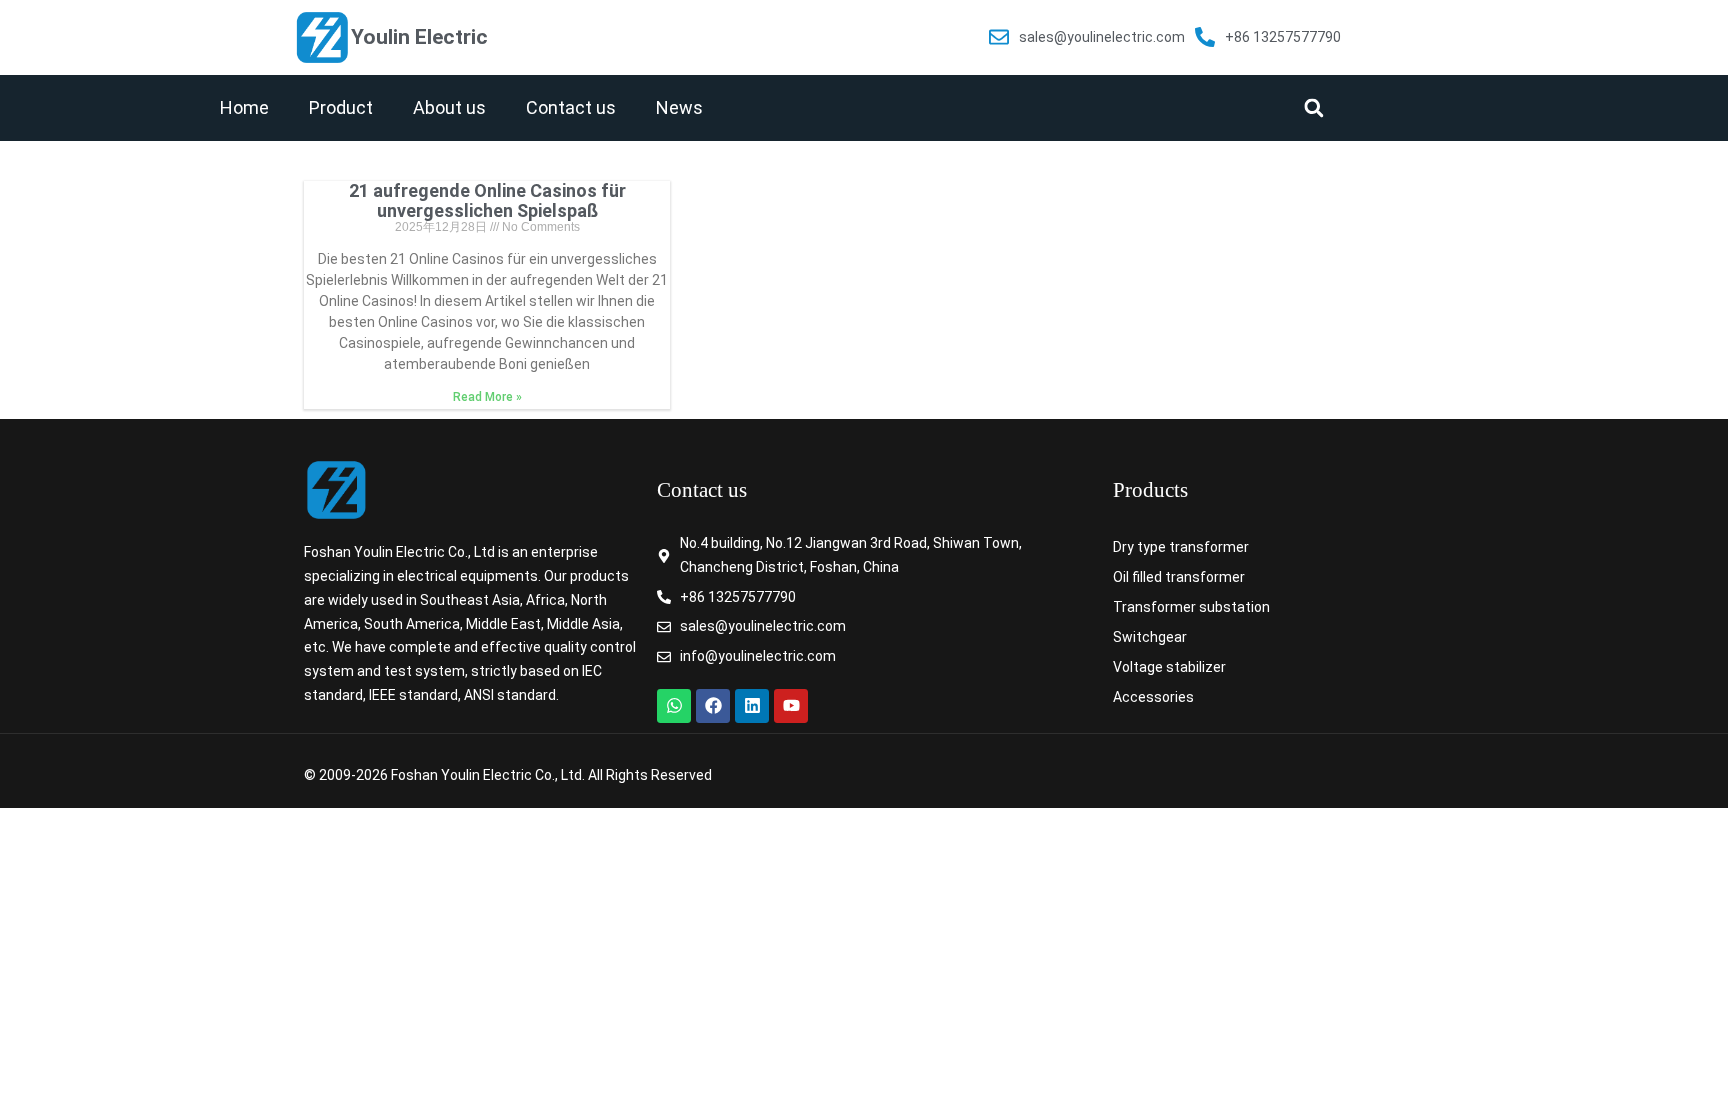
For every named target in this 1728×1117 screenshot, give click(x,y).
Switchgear (1150, 637)
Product (341, 107)
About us (449, 107)
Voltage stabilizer (1169, 667)
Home (244, 107)
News (679, 107)
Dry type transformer (1181, 547)
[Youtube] (791, 706)
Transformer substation (1191, 607)
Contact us (571, 107)
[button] (1313, 107)
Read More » (487, 397)
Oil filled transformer (1179, 577)
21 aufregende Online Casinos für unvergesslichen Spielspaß (487, 200)
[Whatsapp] (674, 706)
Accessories (1153, 697)
